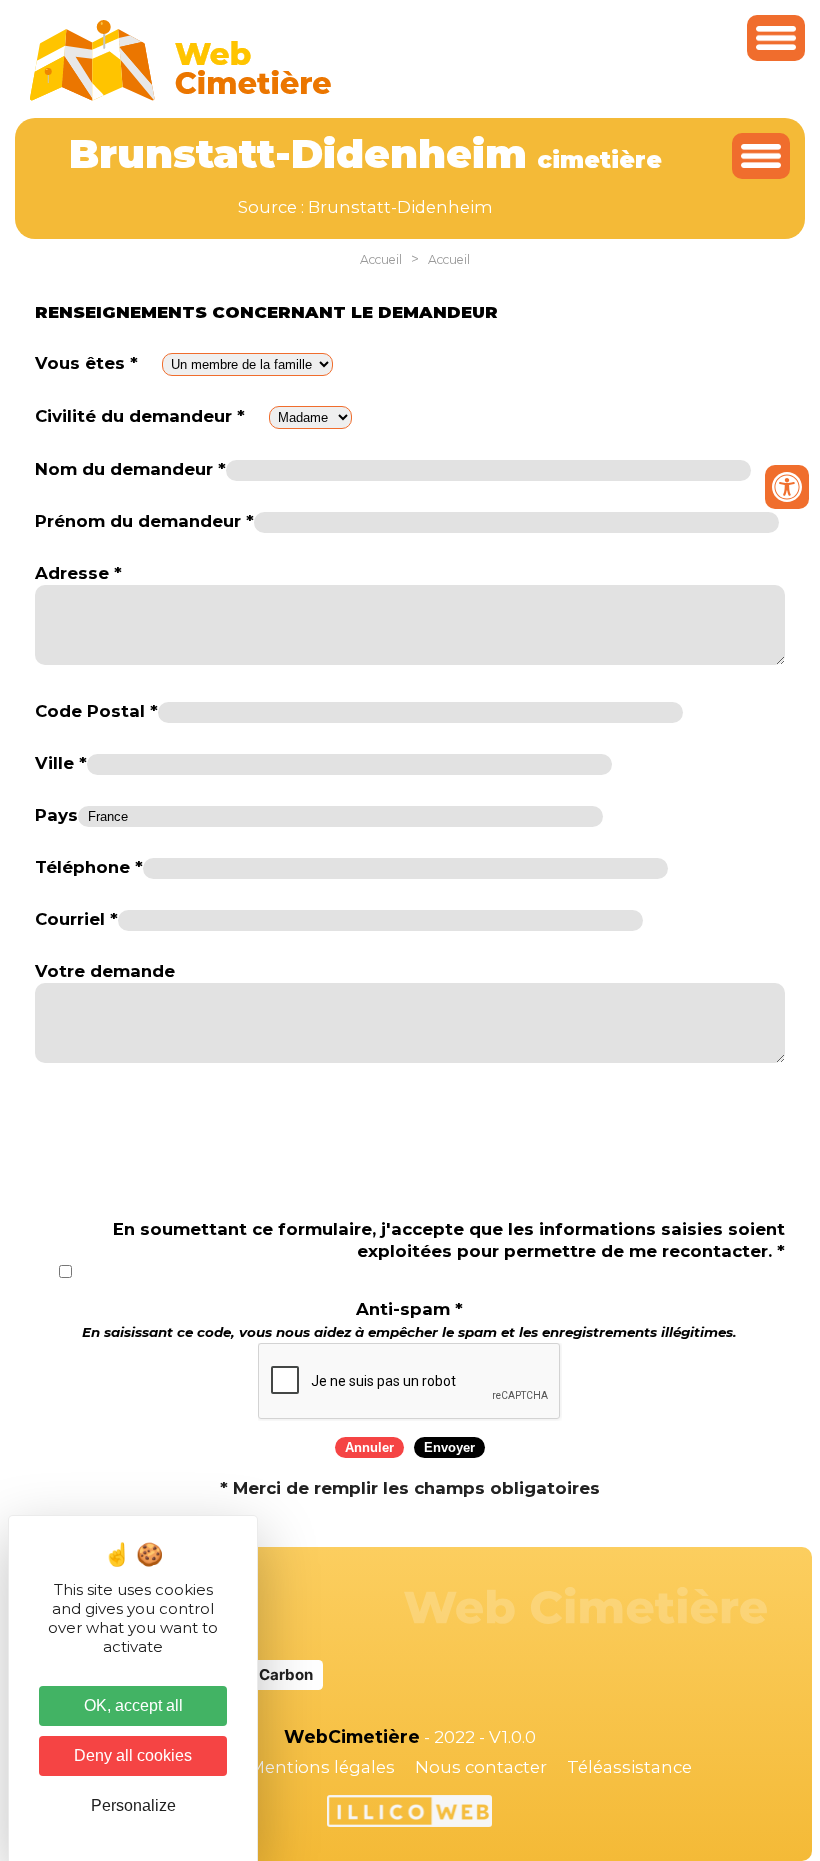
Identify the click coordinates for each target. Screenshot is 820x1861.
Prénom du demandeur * (144, 521)
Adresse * (78, 573)
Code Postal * (96, 711)
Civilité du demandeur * (140, 416)
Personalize (133, 1805)
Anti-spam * (409, 1319)
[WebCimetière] (181, 96)
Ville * (61, 763)
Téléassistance (629, 1767)
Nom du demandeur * (130, 469)
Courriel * (76, 919)
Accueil (381, 259)
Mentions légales (322, 1767)
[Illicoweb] (409, 1814)
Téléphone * (89, 867)
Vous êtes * (86, 363)
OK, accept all (133, 1705)
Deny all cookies (133, 1755)
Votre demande (105, 971)
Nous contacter (481, 1767)
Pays (56, 815)
